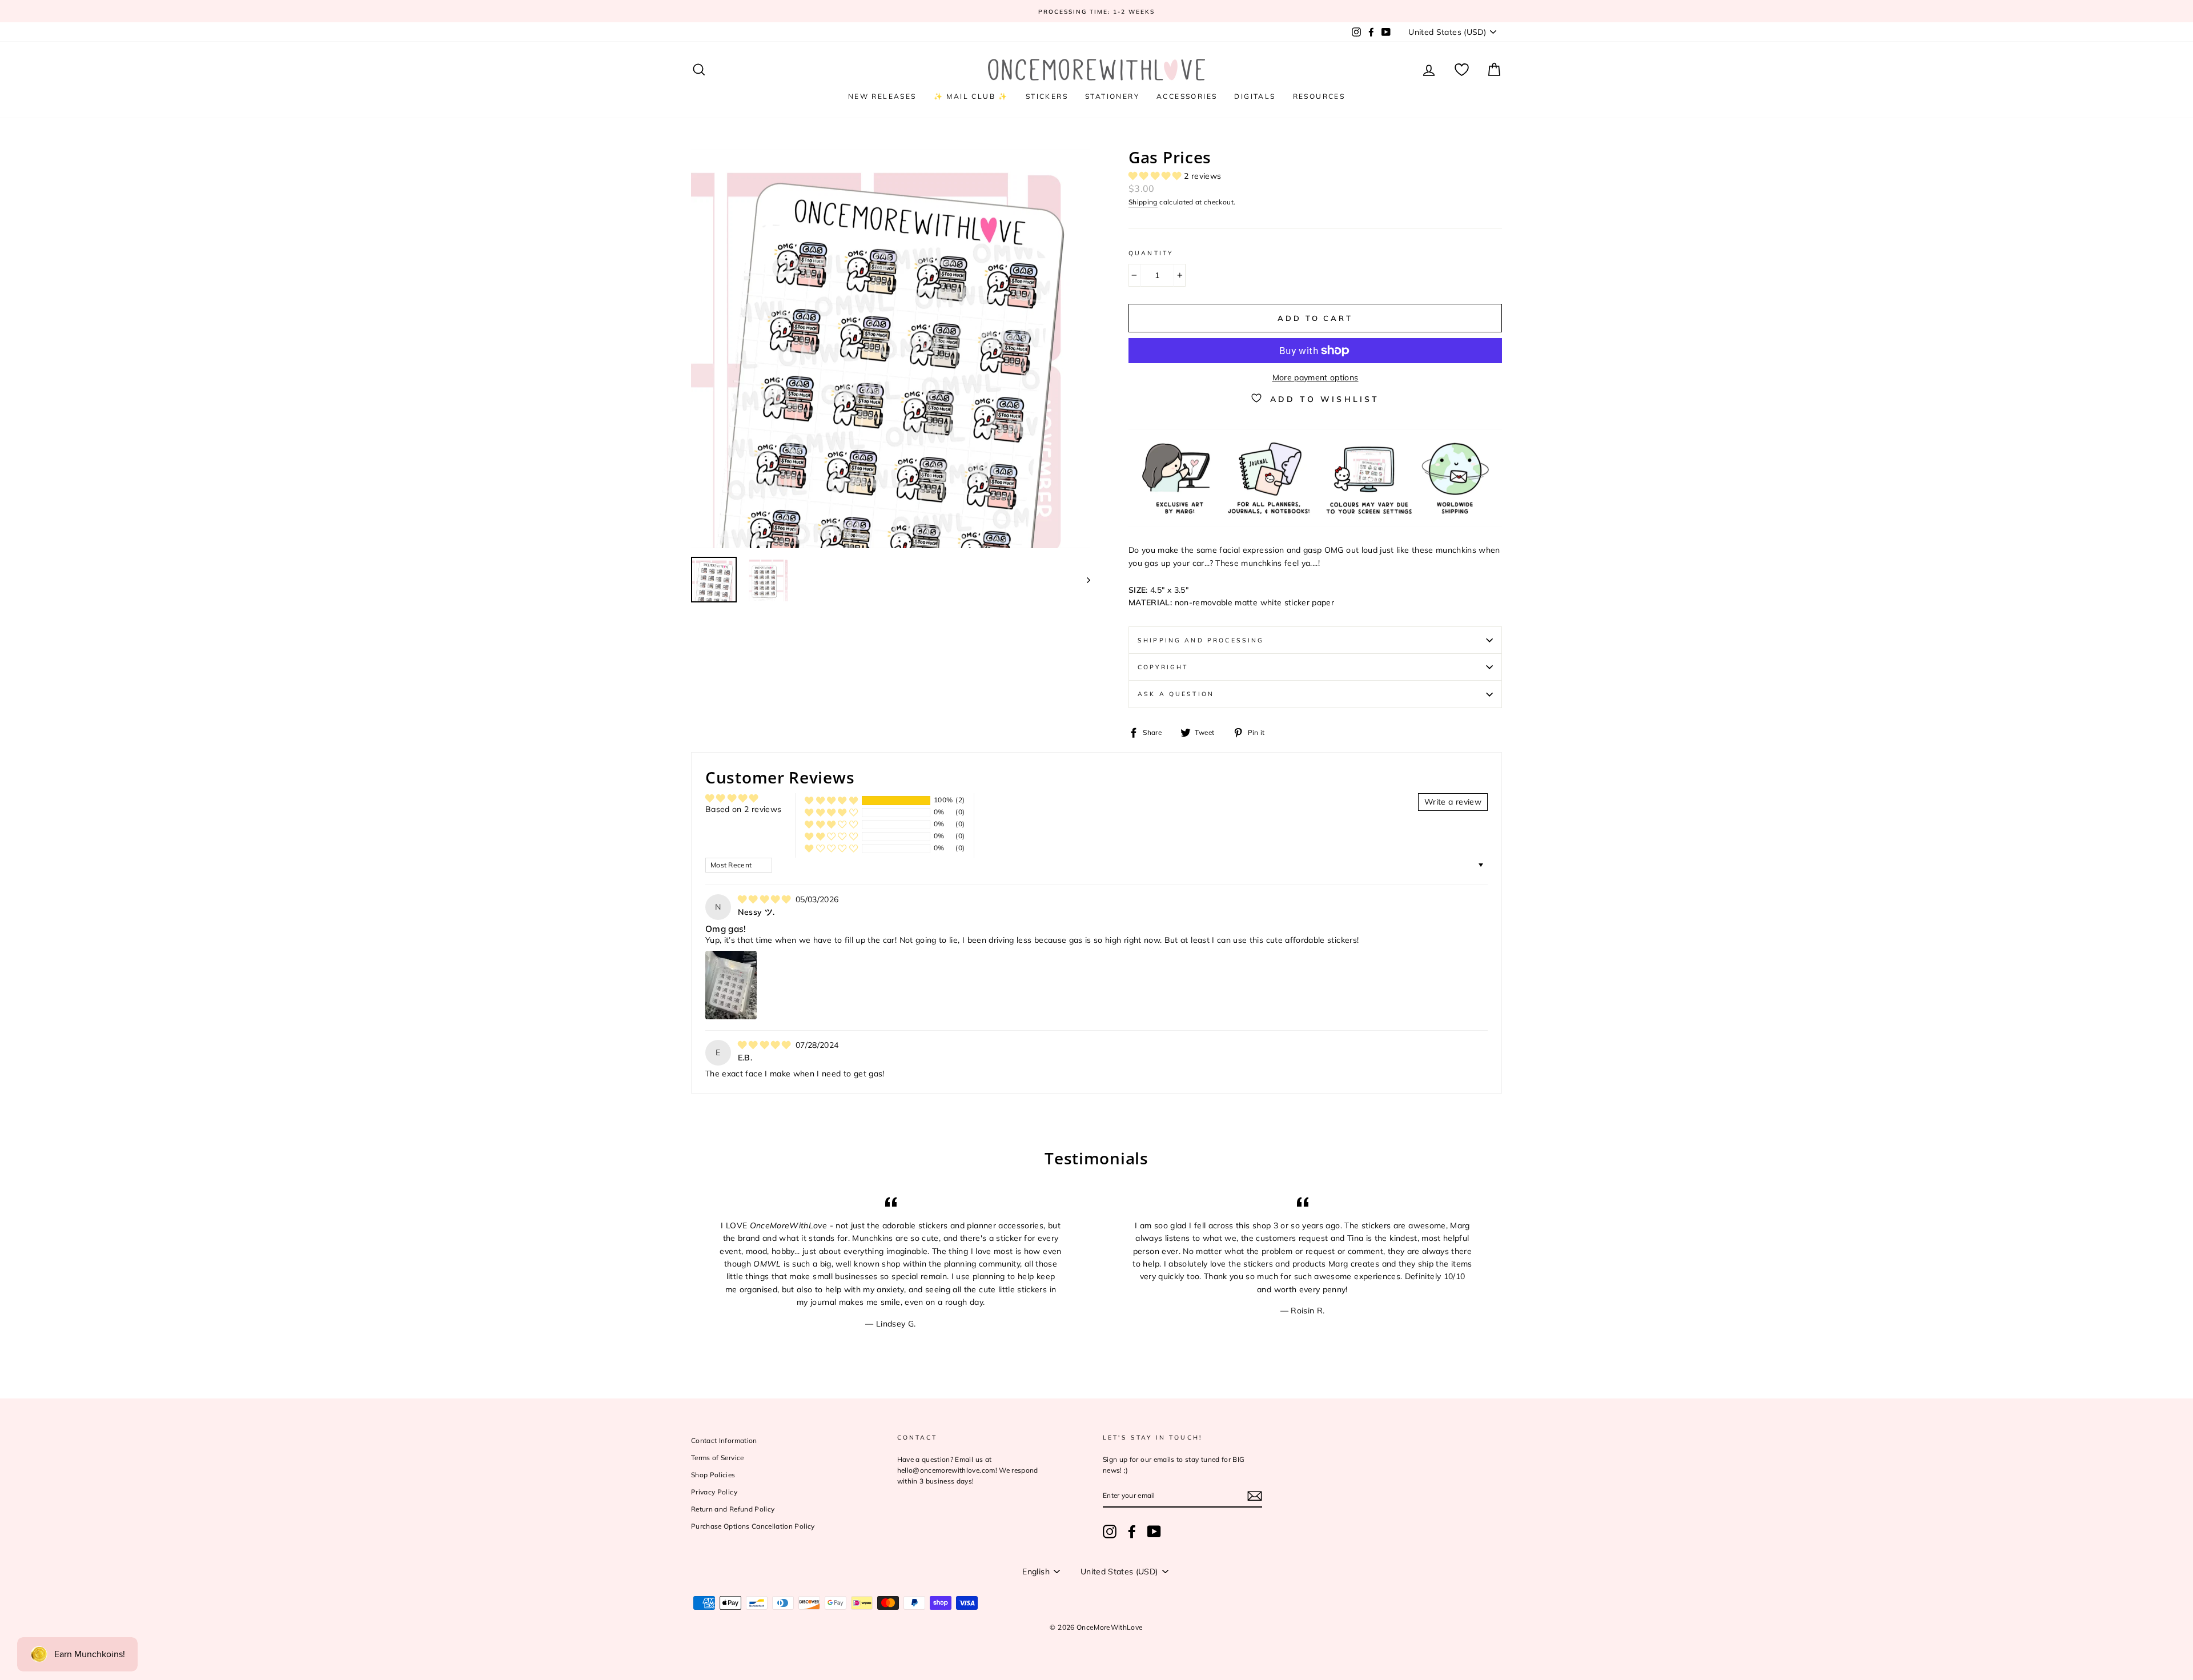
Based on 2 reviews (743, 809)
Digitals (1255, 96)
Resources (1319, 96)
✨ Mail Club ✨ (971, 96)
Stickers (1047, 96)
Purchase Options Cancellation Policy (753, 1526)
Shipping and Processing (1201, 640)
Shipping (1143, 202)
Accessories (1187, 96)
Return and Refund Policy (733, 1509)
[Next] (1083, 580)
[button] (1156, 176)
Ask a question (1176, 694)
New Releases (882, 96)
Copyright (1163, 667)
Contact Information (724, 1440)
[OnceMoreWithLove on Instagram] (1110, 1532)
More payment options (1316, 377)
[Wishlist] (1462, 70)
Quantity (1151, 253)
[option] (1096, 11)
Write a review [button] (1453, 802)
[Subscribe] (1255, 1496)
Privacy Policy (714, 1492)
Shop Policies (713, 1475)
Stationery (1112, 96)
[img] (766, 899)
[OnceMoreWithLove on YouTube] (1154, 1532)
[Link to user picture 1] (731, 985)
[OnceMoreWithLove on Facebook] (1132, 1532)
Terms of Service (718, 1458)
